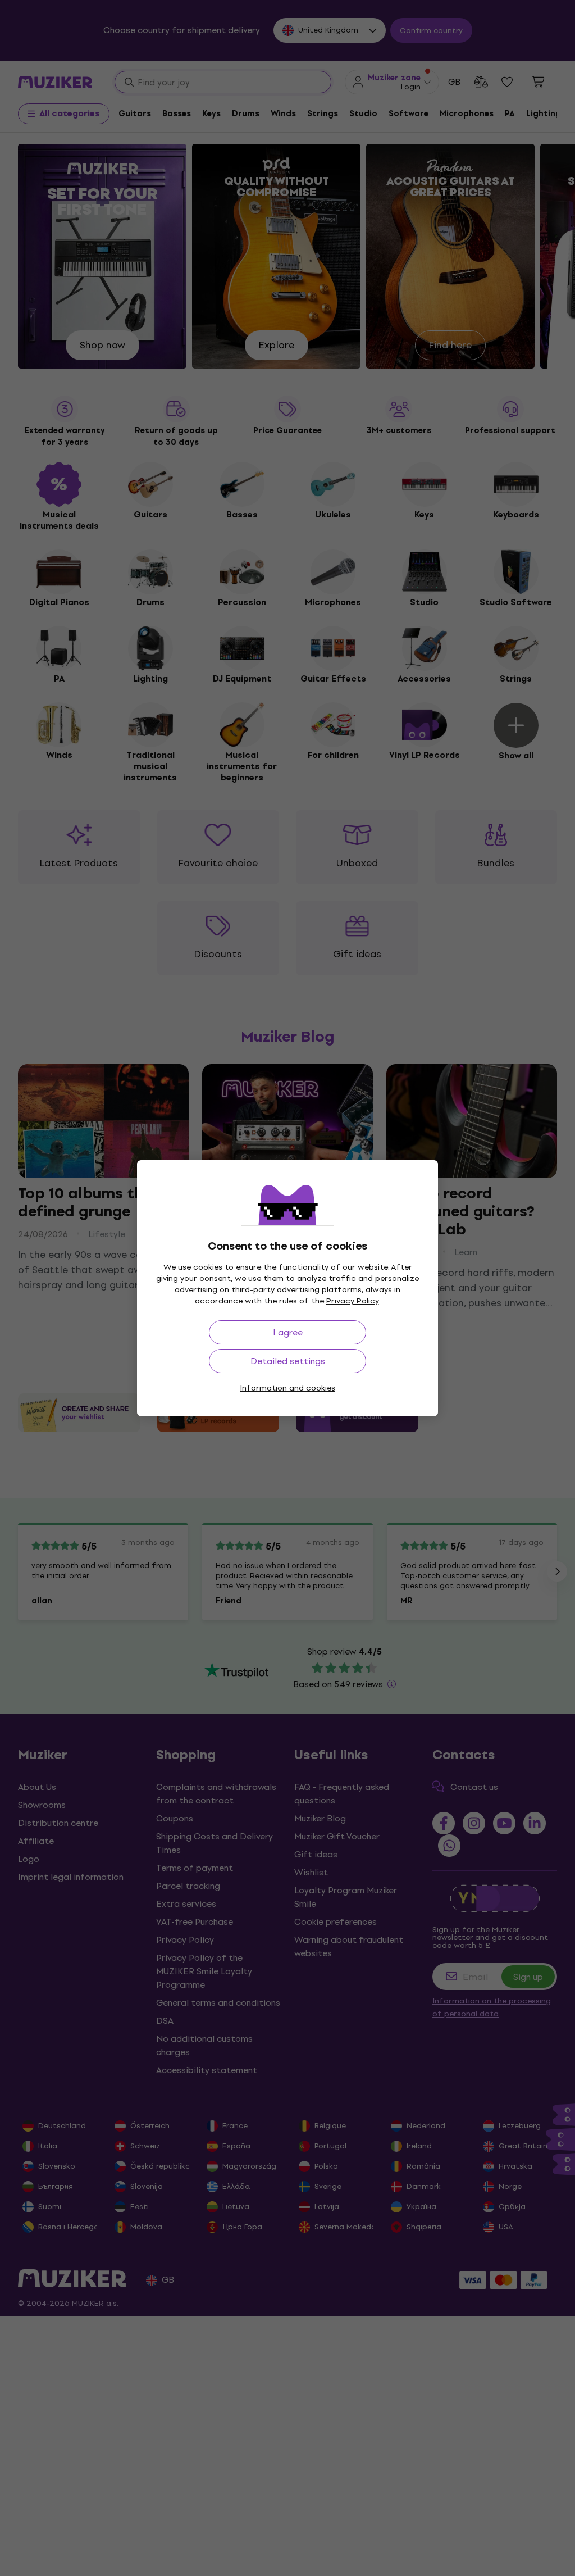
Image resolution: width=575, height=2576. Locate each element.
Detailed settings (288, 1361)
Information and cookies (287, 1388)
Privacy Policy (353, 1301)
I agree (288, 1332)
